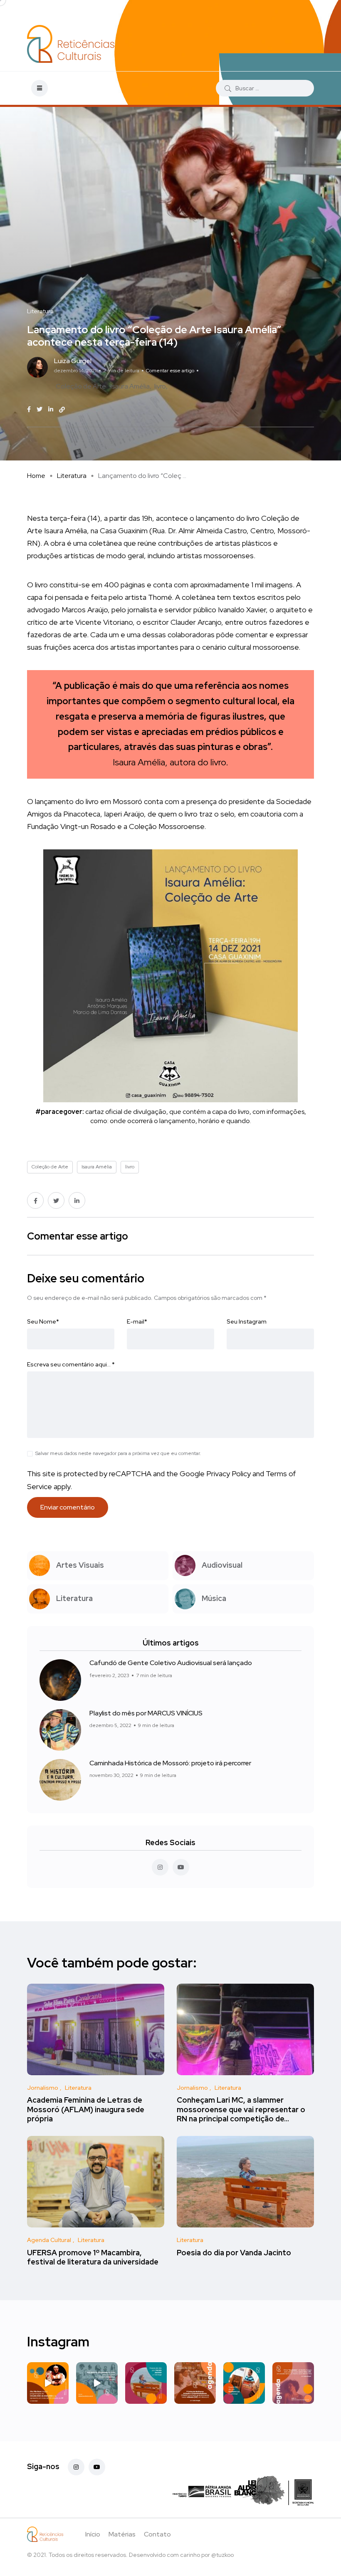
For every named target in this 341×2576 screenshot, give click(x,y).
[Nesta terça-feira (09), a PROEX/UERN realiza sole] (97, 2383)
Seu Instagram (247, 1321)
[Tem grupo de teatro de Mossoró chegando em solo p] (48, 2383)
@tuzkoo (222, 2555)
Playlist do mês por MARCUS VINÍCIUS (146, 1713)
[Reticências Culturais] (71, 44)
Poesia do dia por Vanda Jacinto (234, 2253)
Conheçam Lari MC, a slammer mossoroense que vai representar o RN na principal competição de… (241, 2110)
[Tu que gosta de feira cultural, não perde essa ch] (195, 2383)
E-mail (137, 1321)
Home (36, 476)
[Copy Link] (62, 410)
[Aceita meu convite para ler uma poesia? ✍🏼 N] (146, 2383)
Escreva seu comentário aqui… (71, 1364)
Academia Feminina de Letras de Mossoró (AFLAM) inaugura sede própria (86, 2110)
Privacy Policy (229, 1474)
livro (160, 386)
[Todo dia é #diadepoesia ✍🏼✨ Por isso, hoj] (244, 2383)
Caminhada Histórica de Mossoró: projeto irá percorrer (170, 1763)
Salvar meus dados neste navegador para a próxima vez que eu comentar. (118, 1453)
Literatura (72, 476)
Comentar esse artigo (170, 371)
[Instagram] (76, 2467)
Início (93, 2534)
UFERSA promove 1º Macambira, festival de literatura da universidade (93, 2257)
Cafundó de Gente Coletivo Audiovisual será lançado (171, 1663)
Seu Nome (43, 1321)
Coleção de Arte (81, 386)
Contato (157, 2534)
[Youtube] (97, 2467)
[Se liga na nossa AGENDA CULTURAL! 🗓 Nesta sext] (293, 2383)
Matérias (122, 2534)
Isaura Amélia (130, 386)
